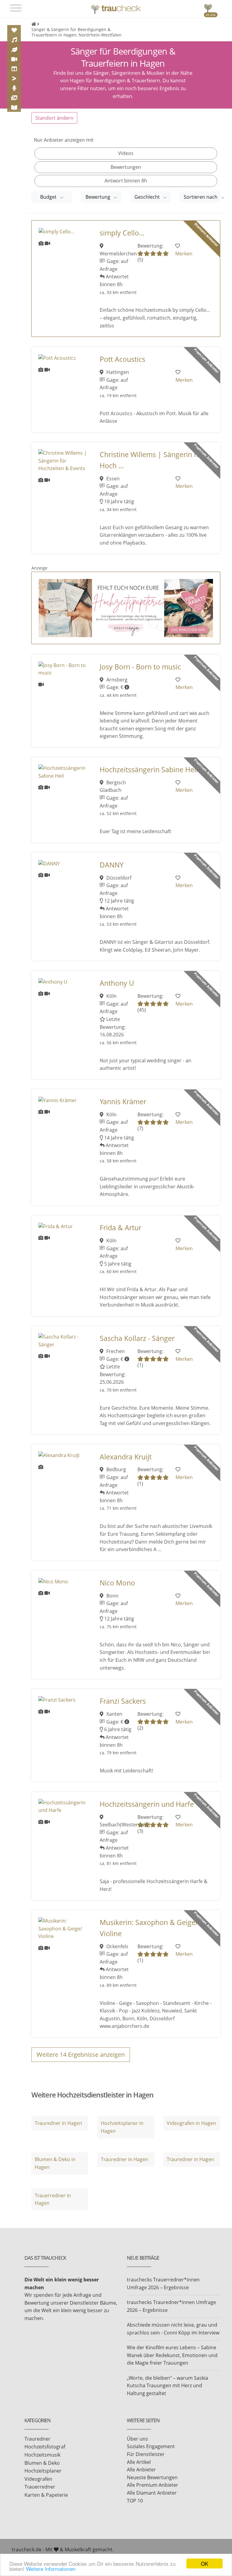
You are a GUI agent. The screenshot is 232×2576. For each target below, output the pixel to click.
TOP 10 (135, 2501)
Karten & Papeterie (46, 2495)
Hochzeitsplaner (43, 2471)
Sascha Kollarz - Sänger (137, 1338)
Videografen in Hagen (191, 2123)
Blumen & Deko (42, 2463)
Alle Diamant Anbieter (152, 2493)
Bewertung (98, 197)
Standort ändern (54, 118)
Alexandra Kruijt (126, 1457)
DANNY (112, 865)
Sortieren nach (201, 197)
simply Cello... (122, 233)
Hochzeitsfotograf (45, 2447)
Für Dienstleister (146, 2454)
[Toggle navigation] (16, 8)
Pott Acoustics (122, 359)
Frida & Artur (121, 1228)
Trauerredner (40, 2487)
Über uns (137, 2439)
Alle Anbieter (141, 2470)
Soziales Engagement (151, 2446)
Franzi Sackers (123, 1701)
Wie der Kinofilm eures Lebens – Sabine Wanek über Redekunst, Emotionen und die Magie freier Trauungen (172, 2355)
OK (205, 2563)
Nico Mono (117, 1583)
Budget (49, 197)
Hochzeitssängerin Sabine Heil (149, 770)
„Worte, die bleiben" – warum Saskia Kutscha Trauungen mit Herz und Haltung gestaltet (168, 2386)
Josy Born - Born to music (140, 667)
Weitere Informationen (51, 2569)
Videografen (38, 2479)
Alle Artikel (139, 2462)
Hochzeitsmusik (42, 2455)
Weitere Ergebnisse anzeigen (81, 2054)
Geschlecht (148, 197)
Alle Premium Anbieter (153, 2485)
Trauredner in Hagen (58, 2123)
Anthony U (117, 983)
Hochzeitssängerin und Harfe (147, 1804)
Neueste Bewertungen (152, 2477)
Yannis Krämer (123, 1102)
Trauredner (37, 2439)
